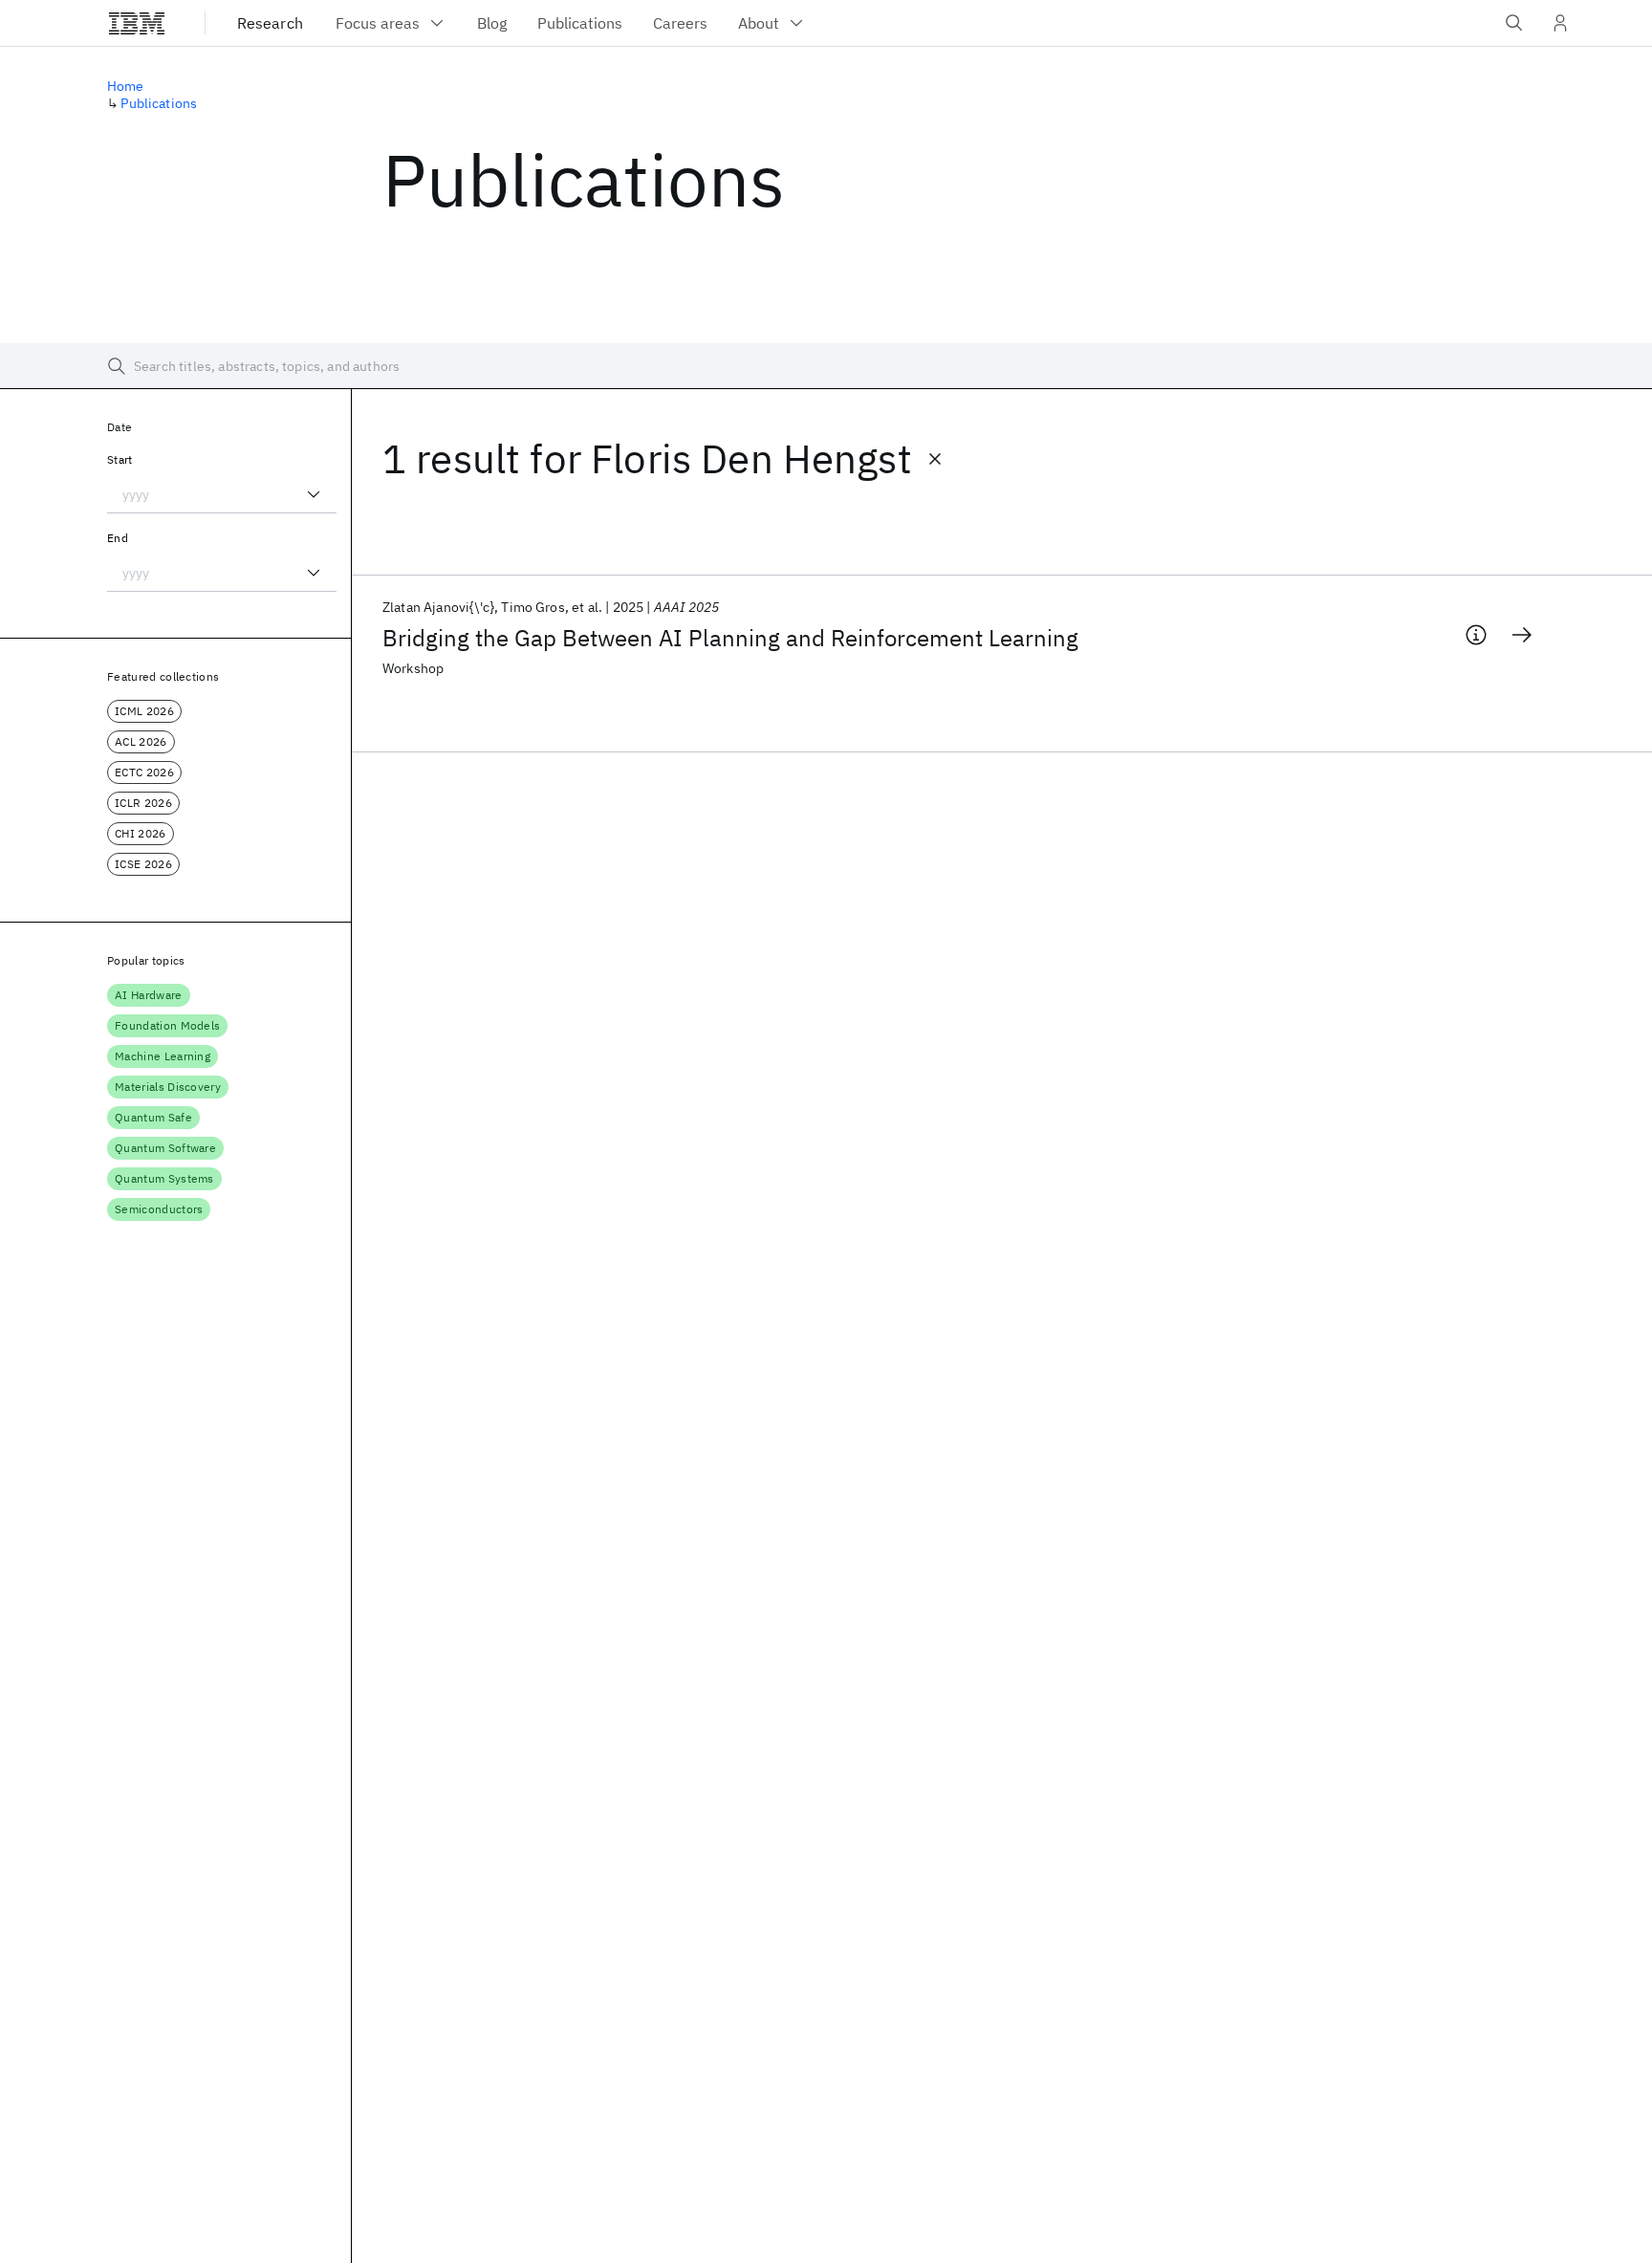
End (118, 538)
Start (120, 459)
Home (126, 86)
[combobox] (222, 494)
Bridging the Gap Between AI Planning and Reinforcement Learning (730, 638)
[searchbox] (826, 366)
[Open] (314, 494)
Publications (159, 103)
